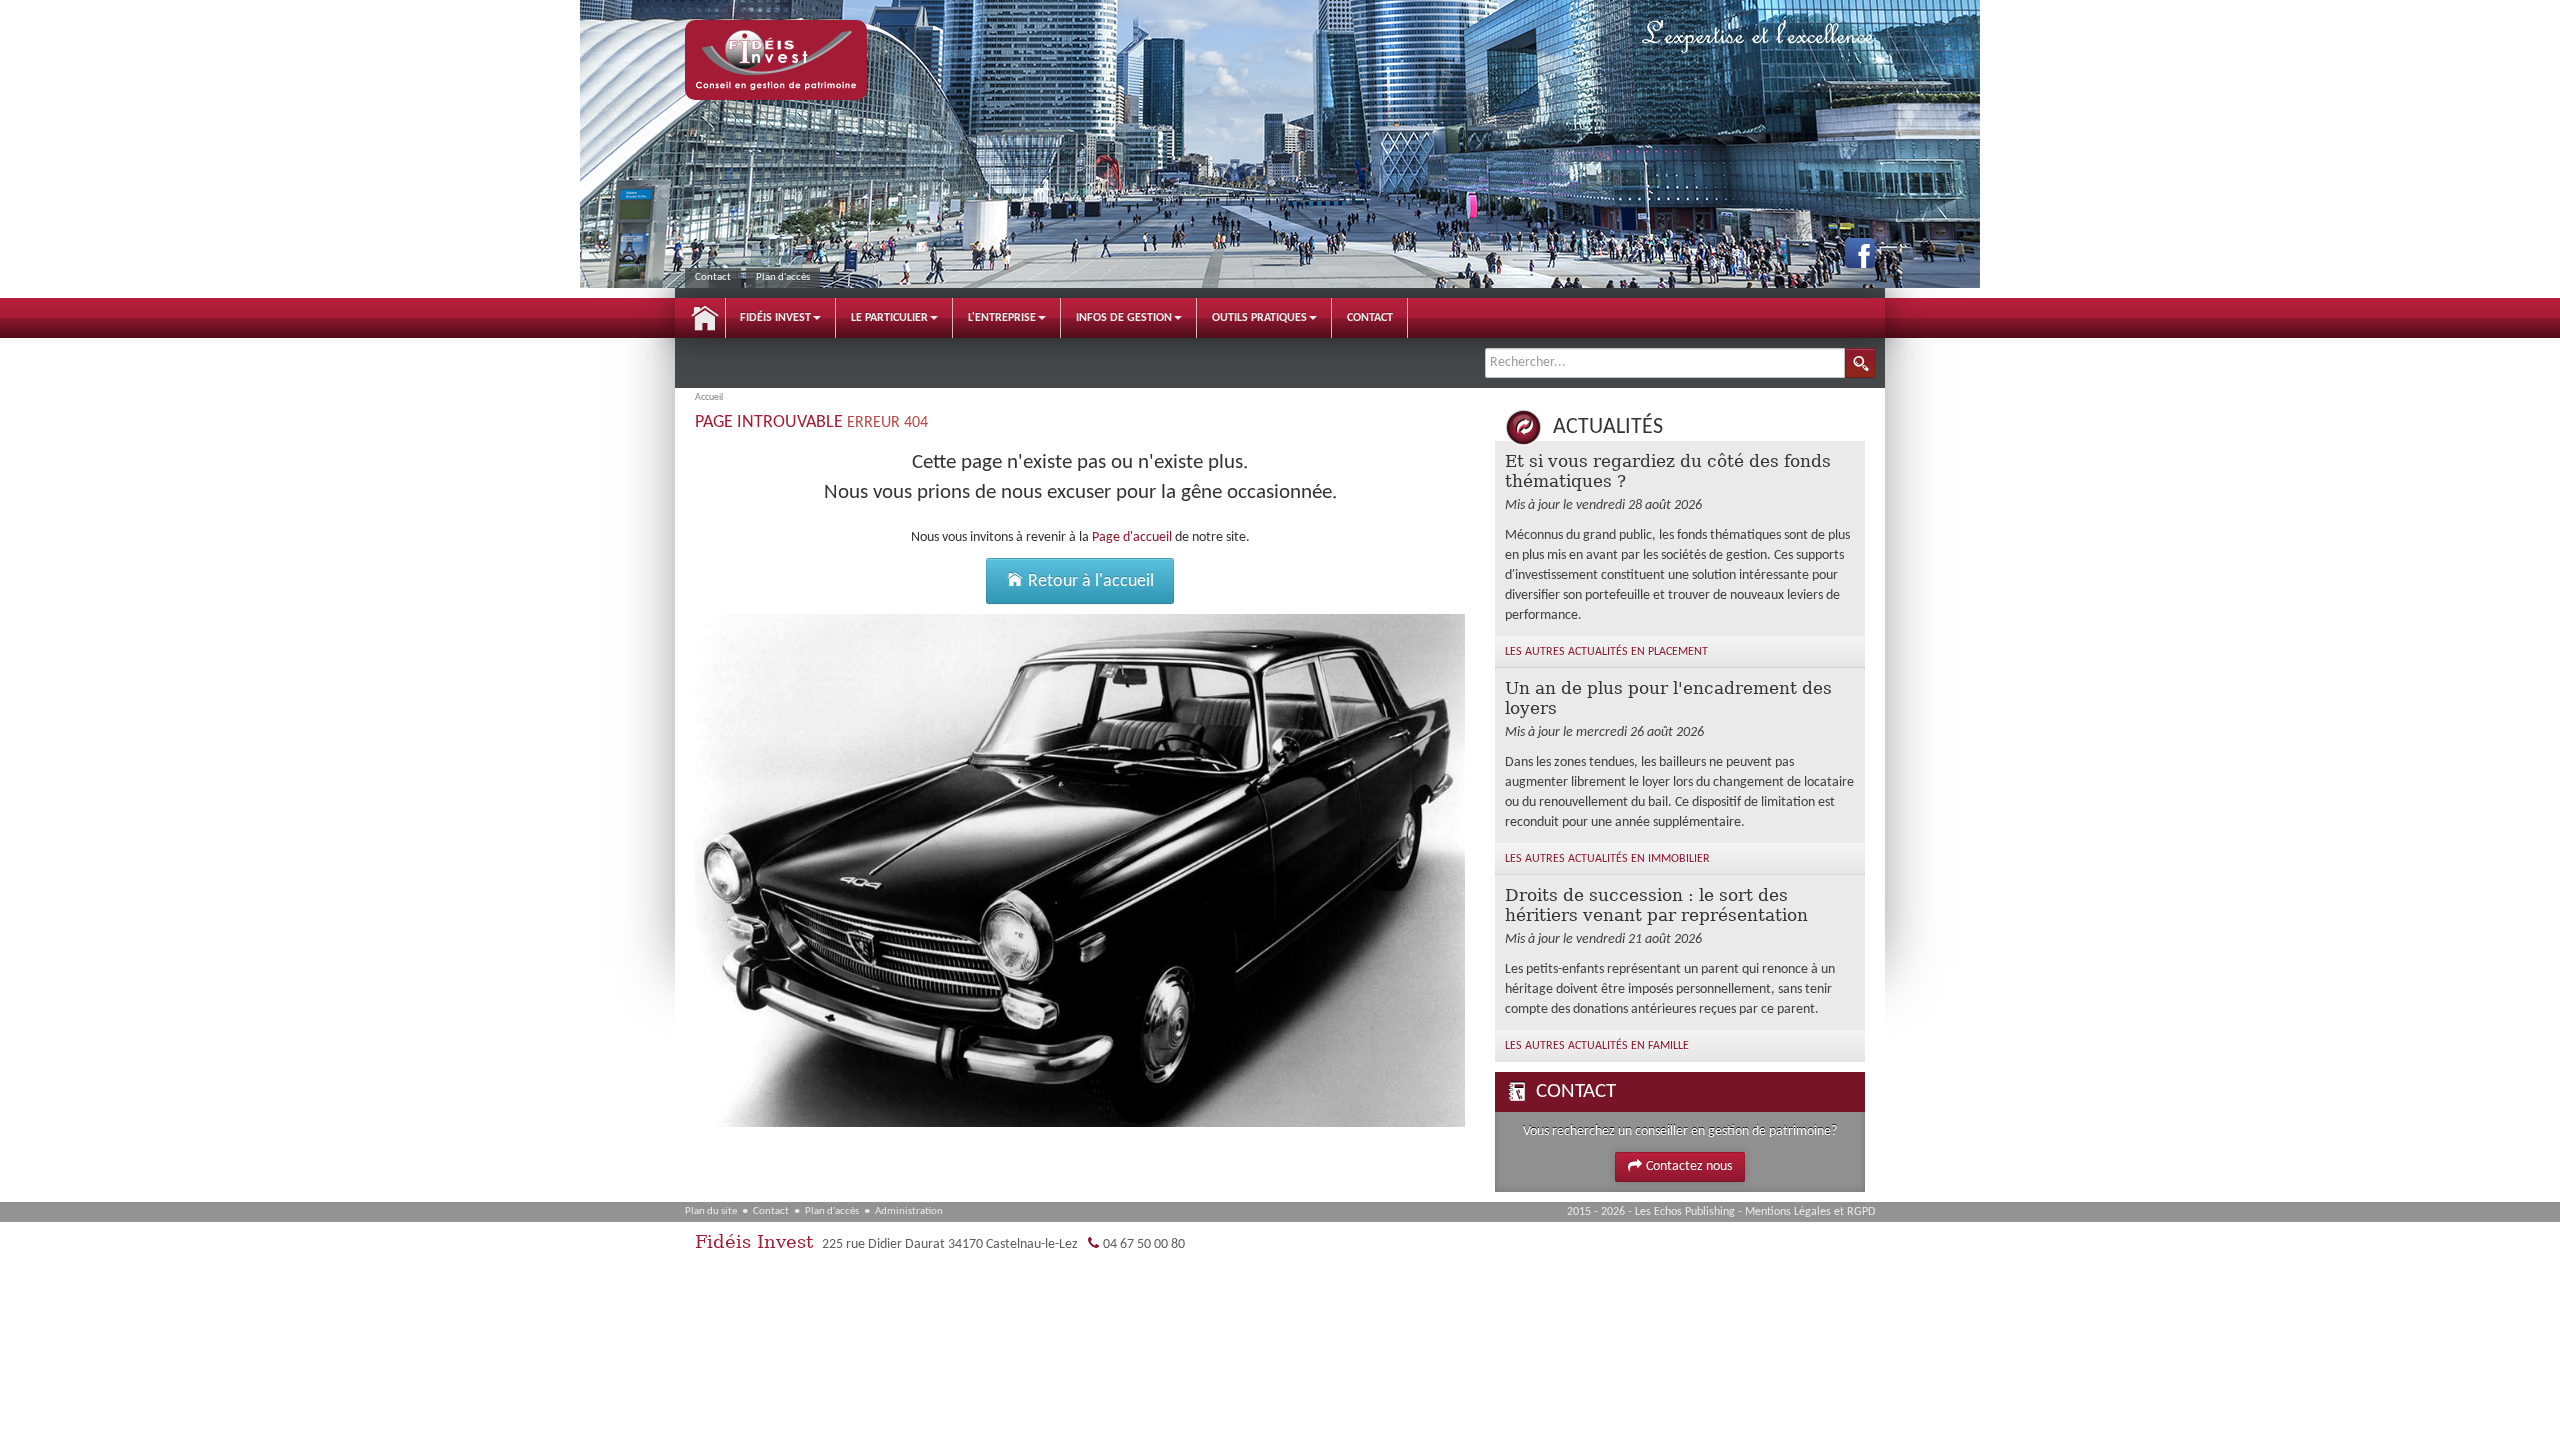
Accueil (705, 318)
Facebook (1860, 253)
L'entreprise (1002, 318)
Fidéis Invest (775, 318)
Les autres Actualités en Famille (1597, 1046)
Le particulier (889, 318)
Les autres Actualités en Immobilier (1607, 859)
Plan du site (711, 1211)
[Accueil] (776, 59)
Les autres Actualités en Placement (1606, 652)
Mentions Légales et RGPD (1810, 1212)
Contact (713, 277)
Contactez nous (1689, 1166)
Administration (909, 1211)
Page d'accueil (1132, 537)
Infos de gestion (1124, 318)
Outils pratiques (1259, 318)
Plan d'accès (783, 277)
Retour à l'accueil (1089, 581)
